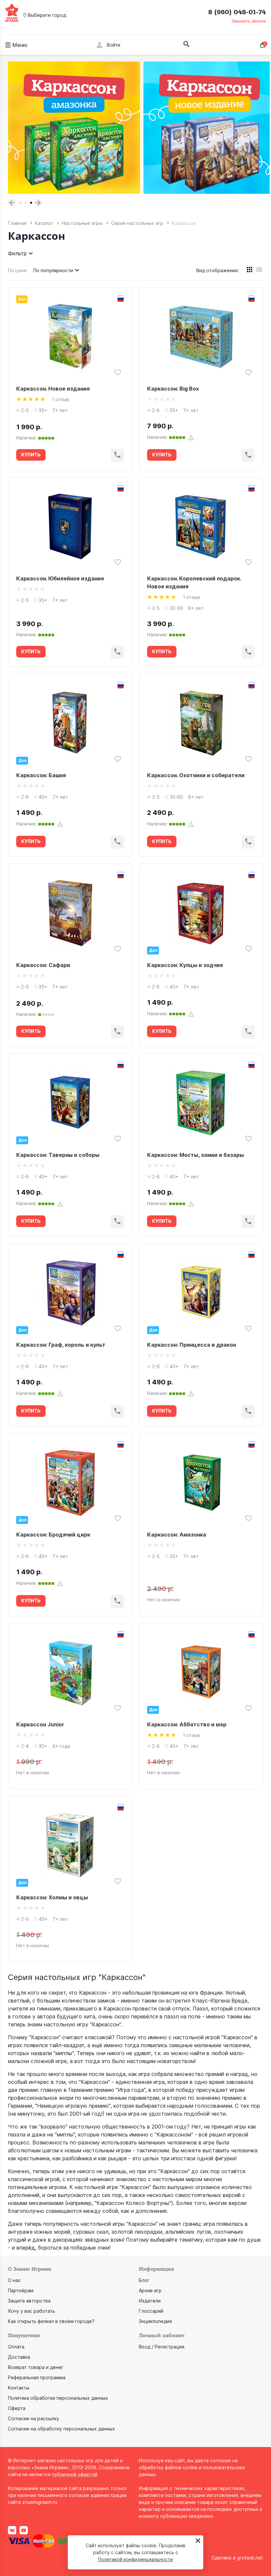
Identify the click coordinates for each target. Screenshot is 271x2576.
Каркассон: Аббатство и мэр (187, 1724)
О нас (14, 2280)
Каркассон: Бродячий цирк (53, 1535)
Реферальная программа (37, 2377)
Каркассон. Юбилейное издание (60, 578)
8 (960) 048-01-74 (237, 12)
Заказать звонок (249, 21)
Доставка (19, 2357)
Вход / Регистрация (162, 2347)
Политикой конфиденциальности (135, 2559)
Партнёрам (21, 2290)
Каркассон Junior (40, 1724)
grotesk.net (250, 2558)
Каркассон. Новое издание (53, 389)
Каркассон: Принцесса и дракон (192, 1345)
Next (38, 203)
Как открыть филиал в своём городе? (51, 2321)
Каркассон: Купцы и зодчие (185, 965)
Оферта (17, 2408)
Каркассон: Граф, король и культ (61, 1345)
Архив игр (150, 2290)
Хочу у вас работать (32, 2311)
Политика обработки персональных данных (58, 2398)
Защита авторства (29, 2301)
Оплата (16, 2347)
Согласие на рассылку (34, 2418)
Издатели (150, 2301)
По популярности (53, 270)
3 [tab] (31, 203)
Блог (144, 2280)
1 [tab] (20, 203)
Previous (12, 203)
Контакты (19, 2388)
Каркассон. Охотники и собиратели (196, 775)
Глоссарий (151, 2311)
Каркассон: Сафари (43, 965)
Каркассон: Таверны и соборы (58, 1155)
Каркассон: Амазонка (177, 1535)
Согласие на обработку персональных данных (61, 2429)
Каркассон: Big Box (173, 389)
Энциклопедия (155, 2321)
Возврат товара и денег (36, 2367)
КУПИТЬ (31, 455)
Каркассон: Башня (41, 775)
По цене (17, 270)
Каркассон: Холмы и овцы (52, 1897)
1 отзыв (60, 399)
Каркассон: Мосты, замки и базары (195, 1155)
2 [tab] (26, 203)
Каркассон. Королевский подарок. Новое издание (194, 582)
